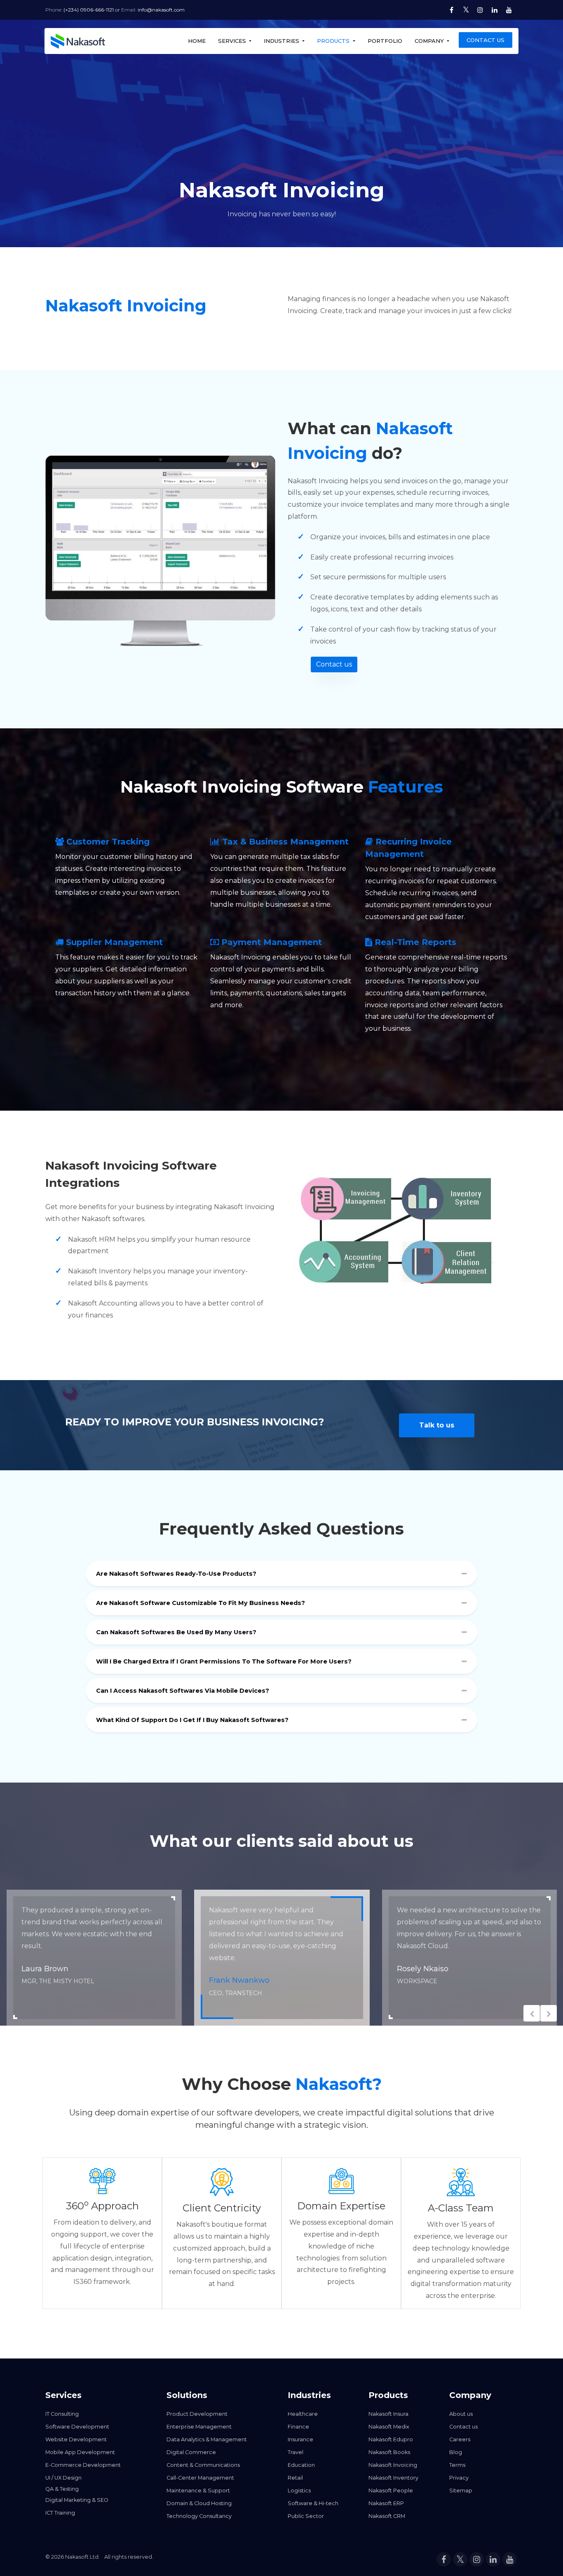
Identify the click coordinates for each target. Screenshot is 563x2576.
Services (233, 41)
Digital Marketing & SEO (77, 2500)
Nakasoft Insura (388, 2414)
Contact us (334, 664)
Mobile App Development (80, 2452)
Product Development (197, 2414)
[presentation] (532, 2013)
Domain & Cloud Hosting (199, 2503)
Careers (460, 2439)
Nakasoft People (391, 2491)
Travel (296, 2452)
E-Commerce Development (83, 2465)
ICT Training (60, 2513)
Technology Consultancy (199, 2516)
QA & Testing (62, 2489)
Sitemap (461, 2491)
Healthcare (303, 2414)
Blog (456, 2452)
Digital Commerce (191, 2452)
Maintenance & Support (198, 2491)
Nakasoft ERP (386, 2503)
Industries (282, 41)
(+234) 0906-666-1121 (89, 10)
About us (461, 2414)
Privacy (459, 2478)
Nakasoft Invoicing (393, 2465)
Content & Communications (203, 2465)
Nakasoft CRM (387, 2516)
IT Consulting (62, 2414)
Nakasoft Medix (389, 2427)
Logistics (299, 2491)
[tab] (281, 1576)
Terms (457, 2465)
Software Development (77, 2427)
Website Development (76, 2439)
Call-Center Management (200, 2478)
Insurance (300, 2439)
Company (430, 41)
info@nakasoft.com (161, 10)
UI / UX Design (63, 2478)
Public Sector (306, 2516)
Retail (295, 2478)
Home (197, 41)
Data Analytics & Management (207, 2439)
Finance (298, 2427)
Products (334, 41)
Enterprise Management (199, 2427)
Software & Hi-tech (313, 2503)
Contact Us (486, 40)
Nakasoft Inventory (393, 2478)
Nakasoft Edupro (391, 2439)
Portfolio (385, 41)
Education (301, 2465)
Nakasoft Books (389, 2452)
